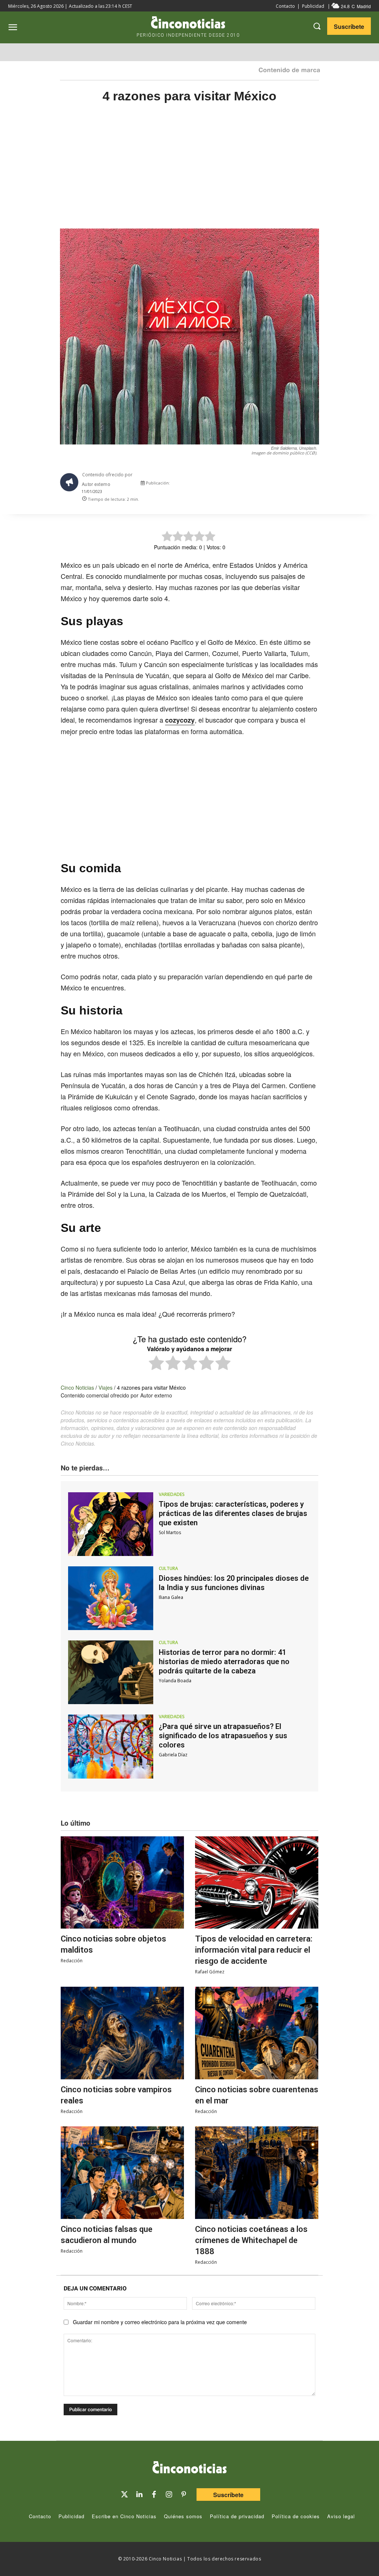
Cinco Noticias (77, 1387)
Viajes (105, 1387)
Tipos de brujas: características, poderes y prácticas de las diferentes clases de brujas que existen (233, 1513)
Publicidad (313, 6)
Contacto (285, 6)
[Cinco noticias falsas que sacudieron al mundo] (122, 2173)
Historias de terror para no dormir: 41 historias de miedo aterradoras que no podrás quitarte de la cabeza (224, 1662)
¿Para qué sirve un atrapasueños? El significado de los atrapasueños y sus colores (223, 1736)
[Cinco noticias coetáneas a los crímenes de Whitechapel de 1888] (257, 2173)
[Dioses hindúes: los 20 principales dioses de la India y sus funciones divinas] (111, 1598)
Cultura (168, 1569)
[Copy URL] (302, 484)
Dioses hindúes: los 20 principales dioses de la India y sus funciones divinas (234, 1583)
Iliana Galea (171, 1597)
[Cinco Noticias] (189, 2469)
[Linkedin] (139, 2495)
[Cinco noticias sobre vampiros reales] (122, 2033)
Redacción (72, 1961)
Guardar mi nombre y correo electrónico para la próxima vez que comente (160, 2322)
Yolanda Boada (175, 1681)
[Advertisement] (189, 174)
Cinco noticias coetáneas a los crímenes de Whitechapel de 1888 (251, 2240)
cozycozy (180, 720)
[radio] (156, 1364)
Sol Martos (170, 1532)
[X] (251, 484)
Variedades (172, 1494)
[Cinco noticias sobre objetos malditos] (122, 1883)
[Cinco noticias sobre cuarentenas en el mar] (257, 2033)
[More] (319, 484)
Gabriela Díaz (173, 1755)
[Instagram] (169, 2495)
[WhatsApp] (285, 484)
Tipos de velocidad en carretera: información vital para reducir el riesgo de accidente (254, 1950)
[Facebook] (268, 484)
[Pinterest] (184, 2495)
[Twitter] (124, 2495)
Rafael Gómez (210, 1972)
